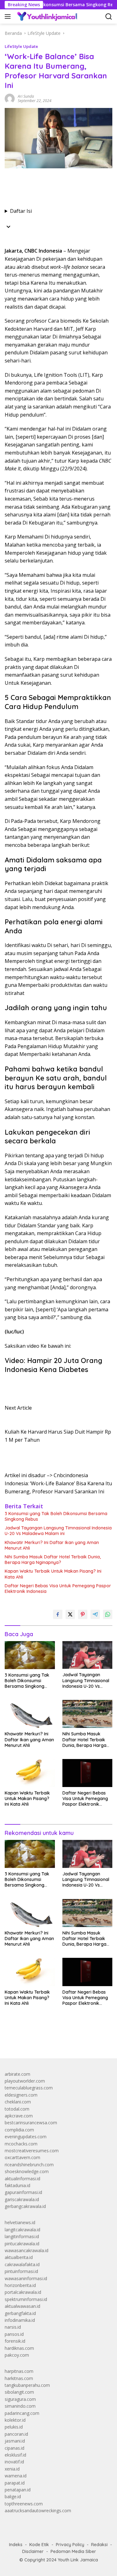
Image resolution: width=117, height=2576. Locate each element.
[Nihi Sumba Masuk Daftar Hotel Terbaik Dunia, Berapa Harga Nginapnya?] (88, 1714)
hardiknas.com (19, 2348)
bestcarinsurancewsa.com (31, 2123)
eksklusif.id (15, 2455)
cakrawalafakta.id (22, 2264)
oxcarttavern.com (22, 2157)
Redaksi (99, 2545)
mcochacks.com (21, 2144)
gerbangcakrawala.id (25, 2206)
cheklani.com (18, 2102)
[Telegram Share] (95, 1614)
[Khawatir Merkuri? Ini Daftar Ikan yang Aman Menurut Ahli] (30, 1714)
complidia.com (19, 2130)
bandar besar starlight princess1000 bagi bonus (52, 2039)
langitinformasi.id (22, 2236)
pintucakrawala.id (22, 2244)
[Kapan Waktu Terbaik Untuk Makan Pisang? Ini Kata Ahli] (30, 1773)
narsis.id (13, 2327)
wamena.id (16, 2476)
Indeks (16, 2545)
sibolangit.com (19, 2392)
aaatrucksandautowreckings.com (38, 2511)
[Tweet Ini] (70, 1614)
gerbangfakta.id (20, 2313)
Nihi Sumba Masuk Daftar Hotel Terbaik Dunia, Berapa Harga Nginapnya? (53, 1560)
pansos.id (14, 2334)
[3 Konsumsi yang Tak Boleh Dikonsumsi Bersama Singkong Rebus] (30, 1655)
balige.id (13, 2497)
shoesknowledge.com (27, 2171)
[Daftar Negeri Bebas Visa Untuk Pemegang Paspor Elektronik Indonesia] (88, 1773)
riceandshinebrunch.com (29, 2165)
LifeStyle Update (21, 46)
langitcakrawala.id (22, 2230)
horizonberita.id (20, 2285)
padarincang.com (22, 2413)
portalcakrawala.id (23, 2292)
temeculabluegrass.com (29, 2088)
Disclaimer (33, 2551)
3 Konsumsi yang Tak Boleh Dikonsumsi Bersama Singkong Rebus (56, 1516)
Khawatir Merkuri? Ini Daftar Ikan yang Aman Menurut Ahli (52, 1545)
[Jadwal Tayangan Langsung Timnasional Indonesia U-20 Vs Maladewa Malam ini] (88, 1655)
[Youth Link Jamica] (46, 16)
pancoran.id (16, 2434)
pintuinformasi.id (21, 2271)
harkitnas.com (19, 2378)
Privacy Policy (70, 2545)
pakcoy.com (17, 2355)
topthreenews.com (24, 2504)
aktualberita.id (19, 2257)
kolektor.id (15, 2420)
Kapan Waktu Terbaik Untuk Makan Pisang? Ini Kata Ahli (53, 1574)
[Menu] (9, 16)
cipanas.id (15, 2448)
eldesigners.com (21, 2095)
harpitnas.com (19, 2371)
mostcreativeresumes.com (32, 2151)
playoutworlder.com (25, 2081)
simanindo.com (20, 2406)
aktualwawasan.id (22, 2306)
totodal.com (17, 2109)
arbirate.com (17, 2074)
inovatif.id (14, 2462)
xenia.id (12, 2469)
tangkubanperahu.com (27, 2385)
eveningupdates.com (26, 2137)
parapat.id (15, 2483)
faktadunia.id (17, 2185)
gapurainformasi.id (23, 2192)
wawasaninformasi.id (26, 2278)
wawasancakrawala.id (27, 2250)
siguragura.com (20, 2399)
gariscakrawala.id (22, 2199)
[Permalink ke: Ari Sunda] (10, 98)
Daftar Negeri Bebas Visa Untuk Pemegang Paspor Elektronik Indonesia (58, 1589)
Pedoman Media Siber (73, 2551)
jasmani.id (15, 2441)
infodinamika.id (20, 2320)
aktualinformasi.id (22, 2179)
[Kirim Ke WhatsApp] (108, 1614)
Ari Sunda (26, 96)
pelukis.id (14, 2427)
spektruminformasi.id (26, 2299)
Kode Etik (39, 2545)
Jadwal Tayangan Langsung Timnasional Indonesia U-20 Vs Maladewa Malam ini (58, 1531)
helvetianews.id (20, 2222)
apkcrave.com (19, 2116)
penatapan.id (18, 2490)
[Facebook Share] (58, 1614)
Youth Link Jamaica (78, 2560)
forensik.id (15, 2341)
